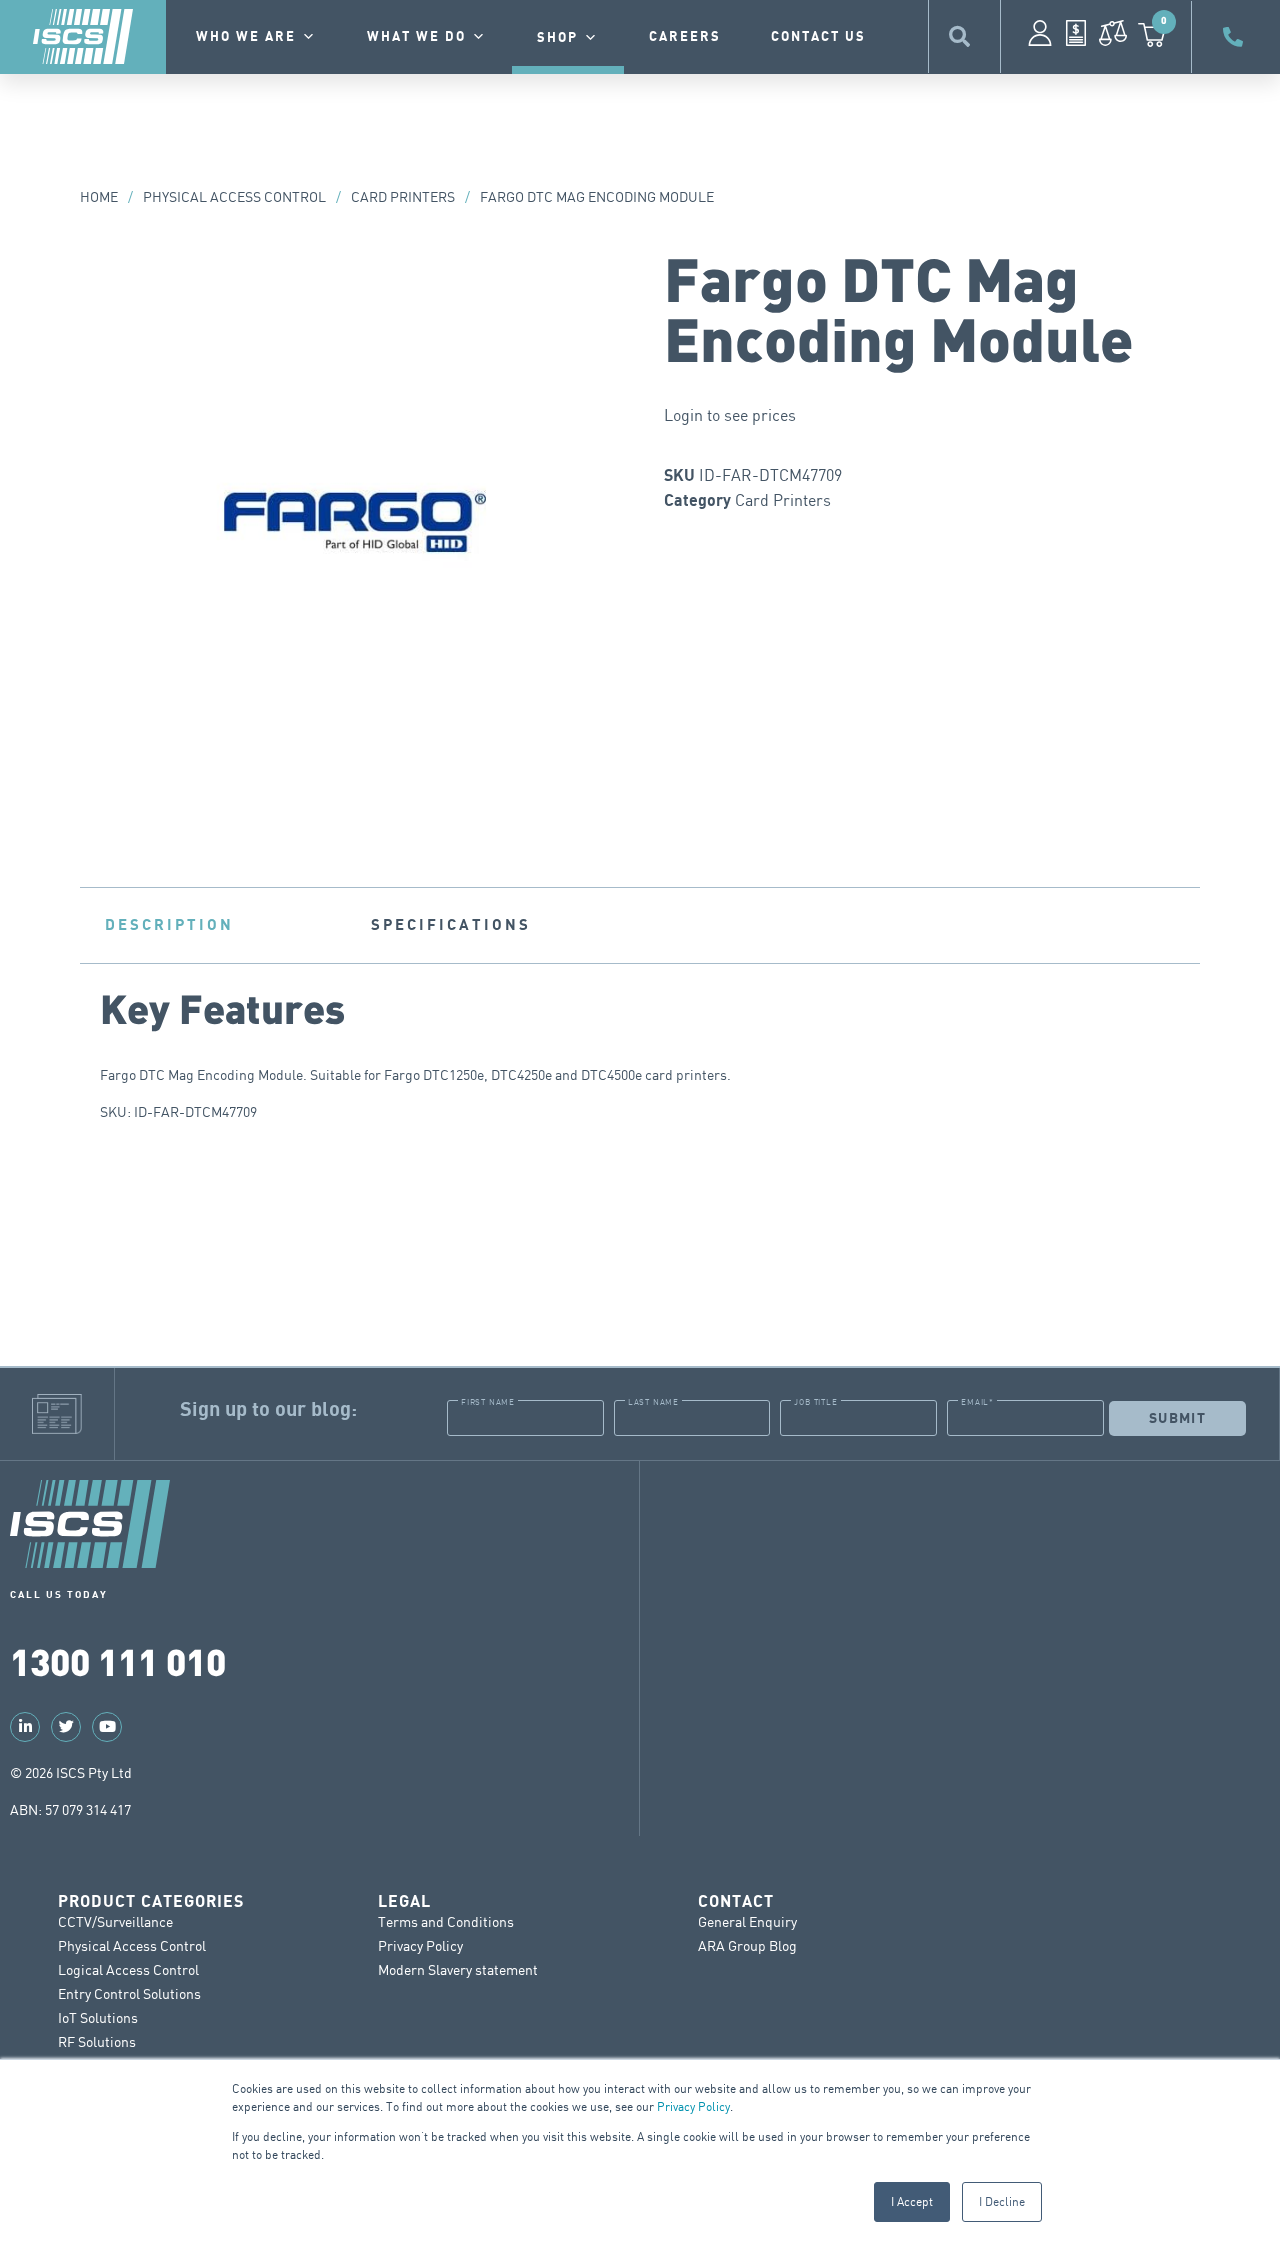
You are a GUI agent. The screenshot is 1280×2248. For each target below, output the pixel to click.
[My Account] (1040, 33)
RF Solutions (97, 2041)
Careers (685, 37)
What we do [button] (416, 37)
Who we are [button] (246, 37)
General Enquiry (747, 1921)
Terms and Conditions (446, 1921)
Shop (557, 38)
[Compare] (1113, 33)
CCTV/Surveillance (115, 1921)
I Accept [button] (912, 2201)
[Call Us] (1236, 37)
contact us (818, 37)
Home (99, 196)
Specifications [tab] (451, 925)
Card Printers (403, 196)
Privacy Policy (693, 2106)
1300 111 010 (118, 1660)
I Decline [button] (1002, 2201)
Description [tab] (169, 925)
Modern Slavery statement (458, 1969)
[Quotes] (1076, 33)
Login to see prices (730, 415)
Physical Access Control (234, 196)
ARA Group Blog (747, 1945)
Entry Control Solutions (129, 1993)
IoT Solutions (98, 2017)
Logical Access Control (128, 1969)
